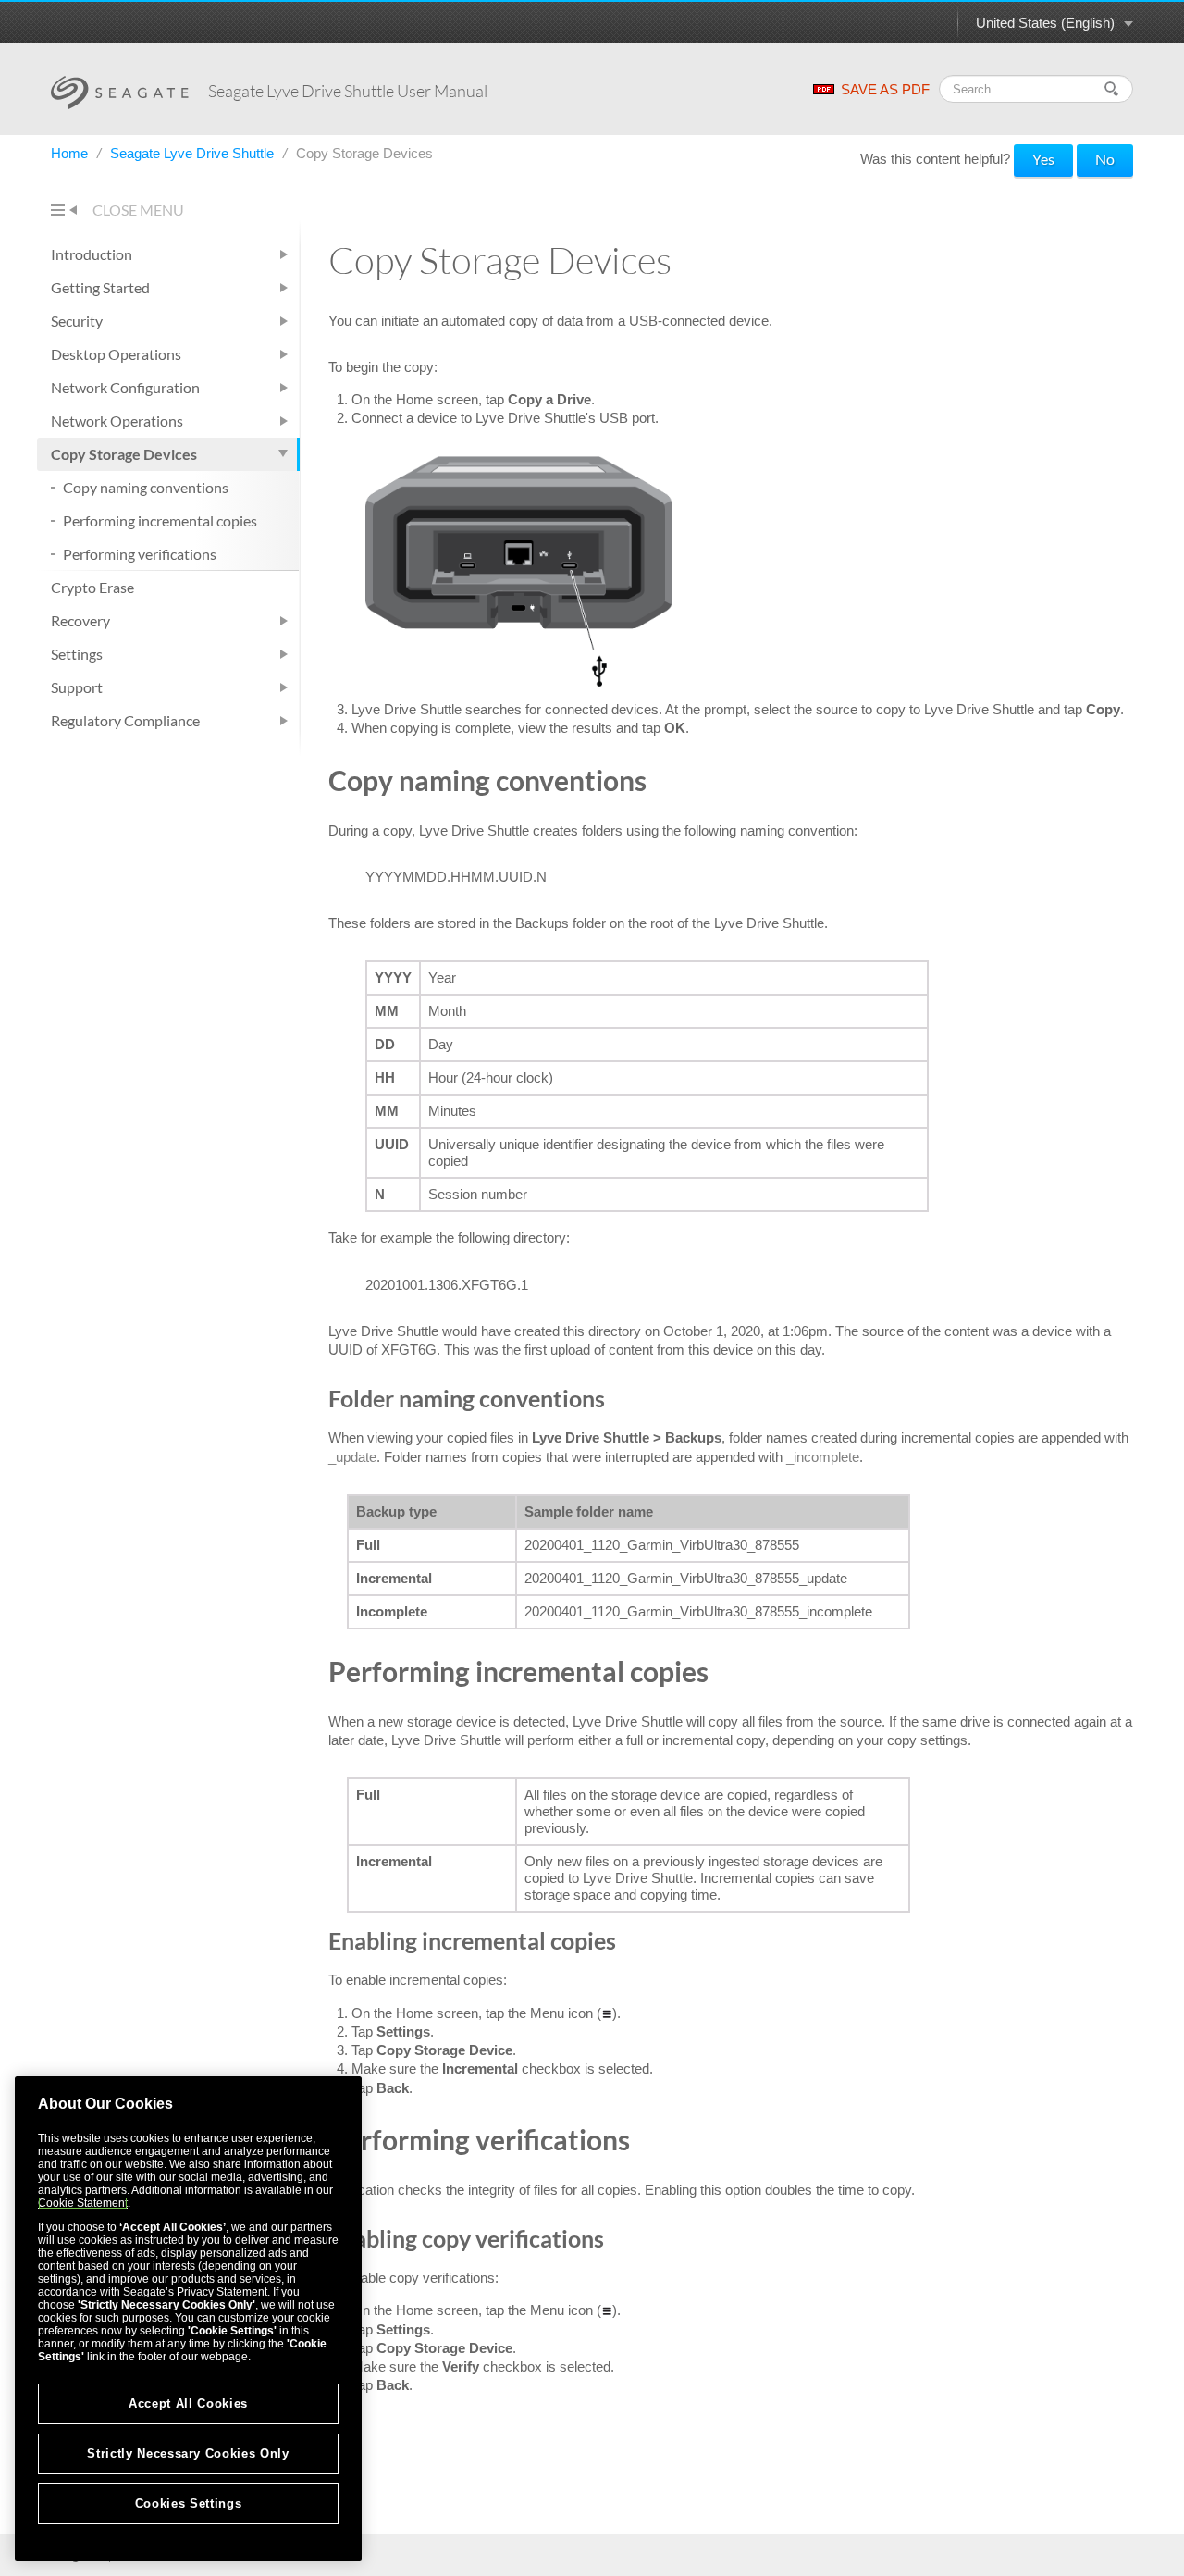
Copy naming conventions (146, 487)
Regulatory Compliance (125, 720)
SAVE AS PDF (885, 89)
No (1105, 159)
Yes (1043, 159)
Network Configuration (125, 387)
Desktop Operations (116, 354)
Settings (77, 654)
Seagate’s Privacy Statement (195, 2292)
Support (77, 687)
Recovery (80, 620)
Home (71, 153)
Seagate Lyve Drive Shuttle (194, 153)
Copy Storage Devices (124, 454)
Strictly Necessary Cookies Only (188, 2453)
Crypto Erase (92, 587)
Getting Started (100, 287)
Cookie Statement (83, 2203)
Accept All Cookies (188, 2403)
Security (77, 321)
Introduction (92, 254)
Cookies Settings (189, 2503)
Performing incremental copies (160, 520)
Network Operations (117, 421)
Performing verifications (140, 554)
